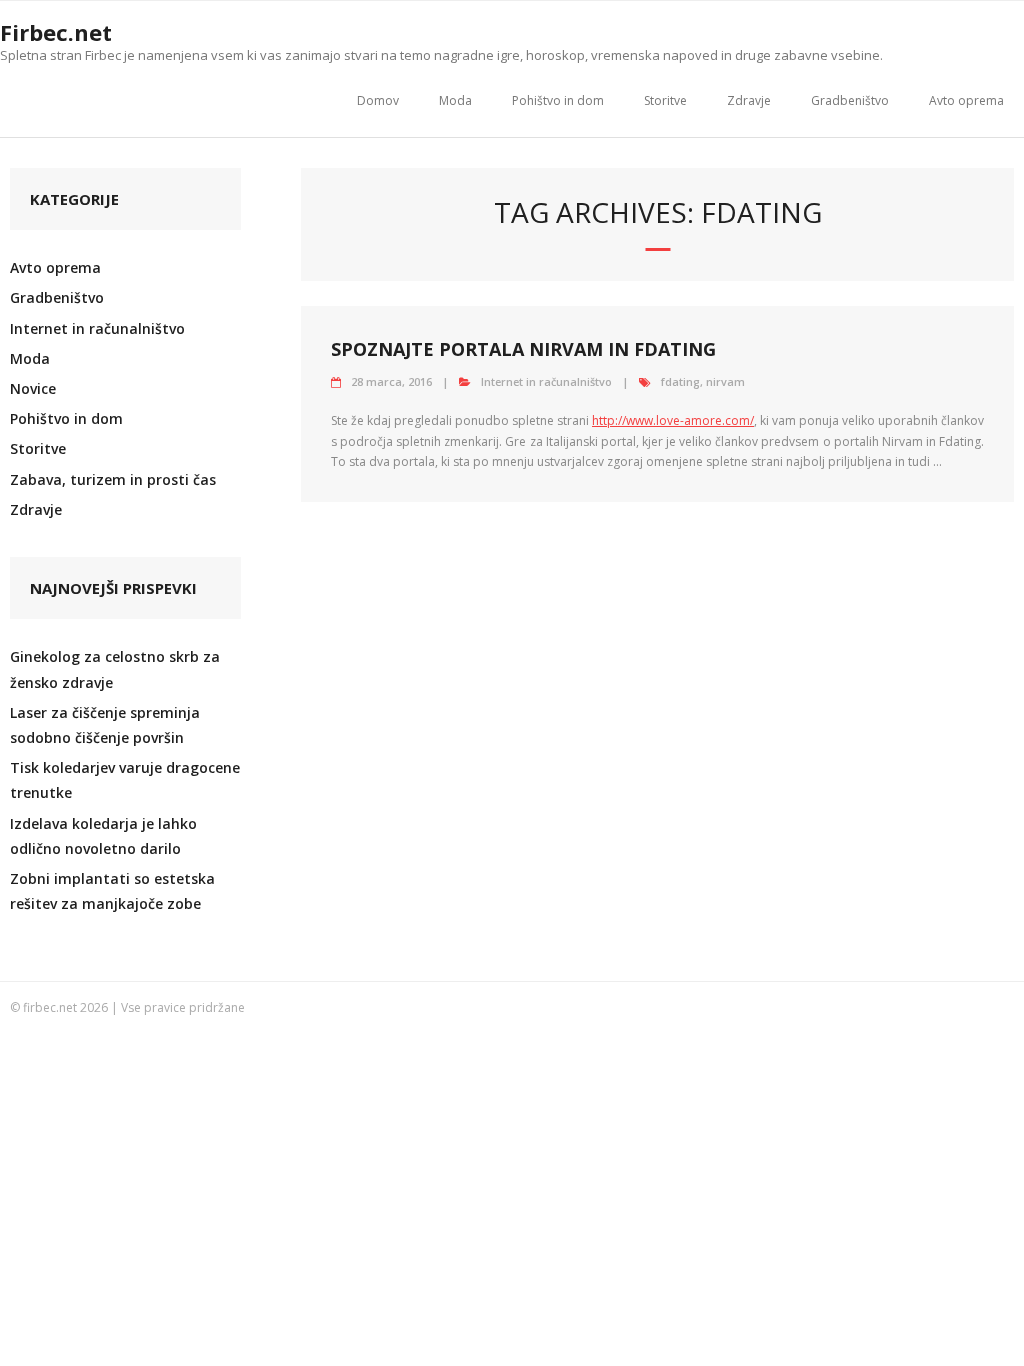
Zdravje (749, 100)
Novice (33, 388)
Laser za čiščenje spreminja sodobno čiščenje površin (105, 725)
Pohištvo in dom (558, 100)
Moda (455, 100)
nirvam (725, 381)
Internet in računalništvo (546, 381)
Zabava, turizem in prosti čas (113, 479)
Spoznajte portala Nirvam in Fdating (523, 349)
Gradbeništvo (850, 100)
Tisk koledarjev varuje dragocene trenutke (125, 780)
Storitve (665, 100)
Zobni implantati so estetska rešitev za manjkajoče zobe (112, 891)
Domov (378, 100)
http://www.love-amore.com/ (673, 420)
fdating (680, 381)
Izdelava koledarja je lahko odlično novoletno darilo (103, 836)
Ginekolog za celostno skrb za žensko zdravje (115, 669)
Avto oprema (966, 100)
